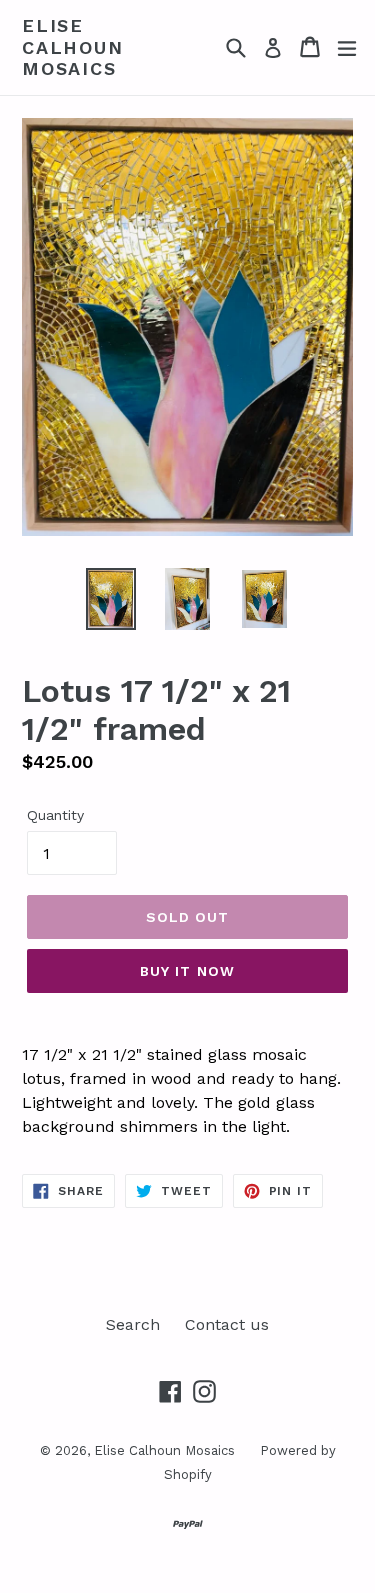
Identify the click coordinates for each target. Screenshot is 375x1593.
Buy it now (187, 971)
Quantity (55, 815)
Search (133, 1324)
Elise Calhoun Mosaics (73, 47)
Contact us (227, 1324)
